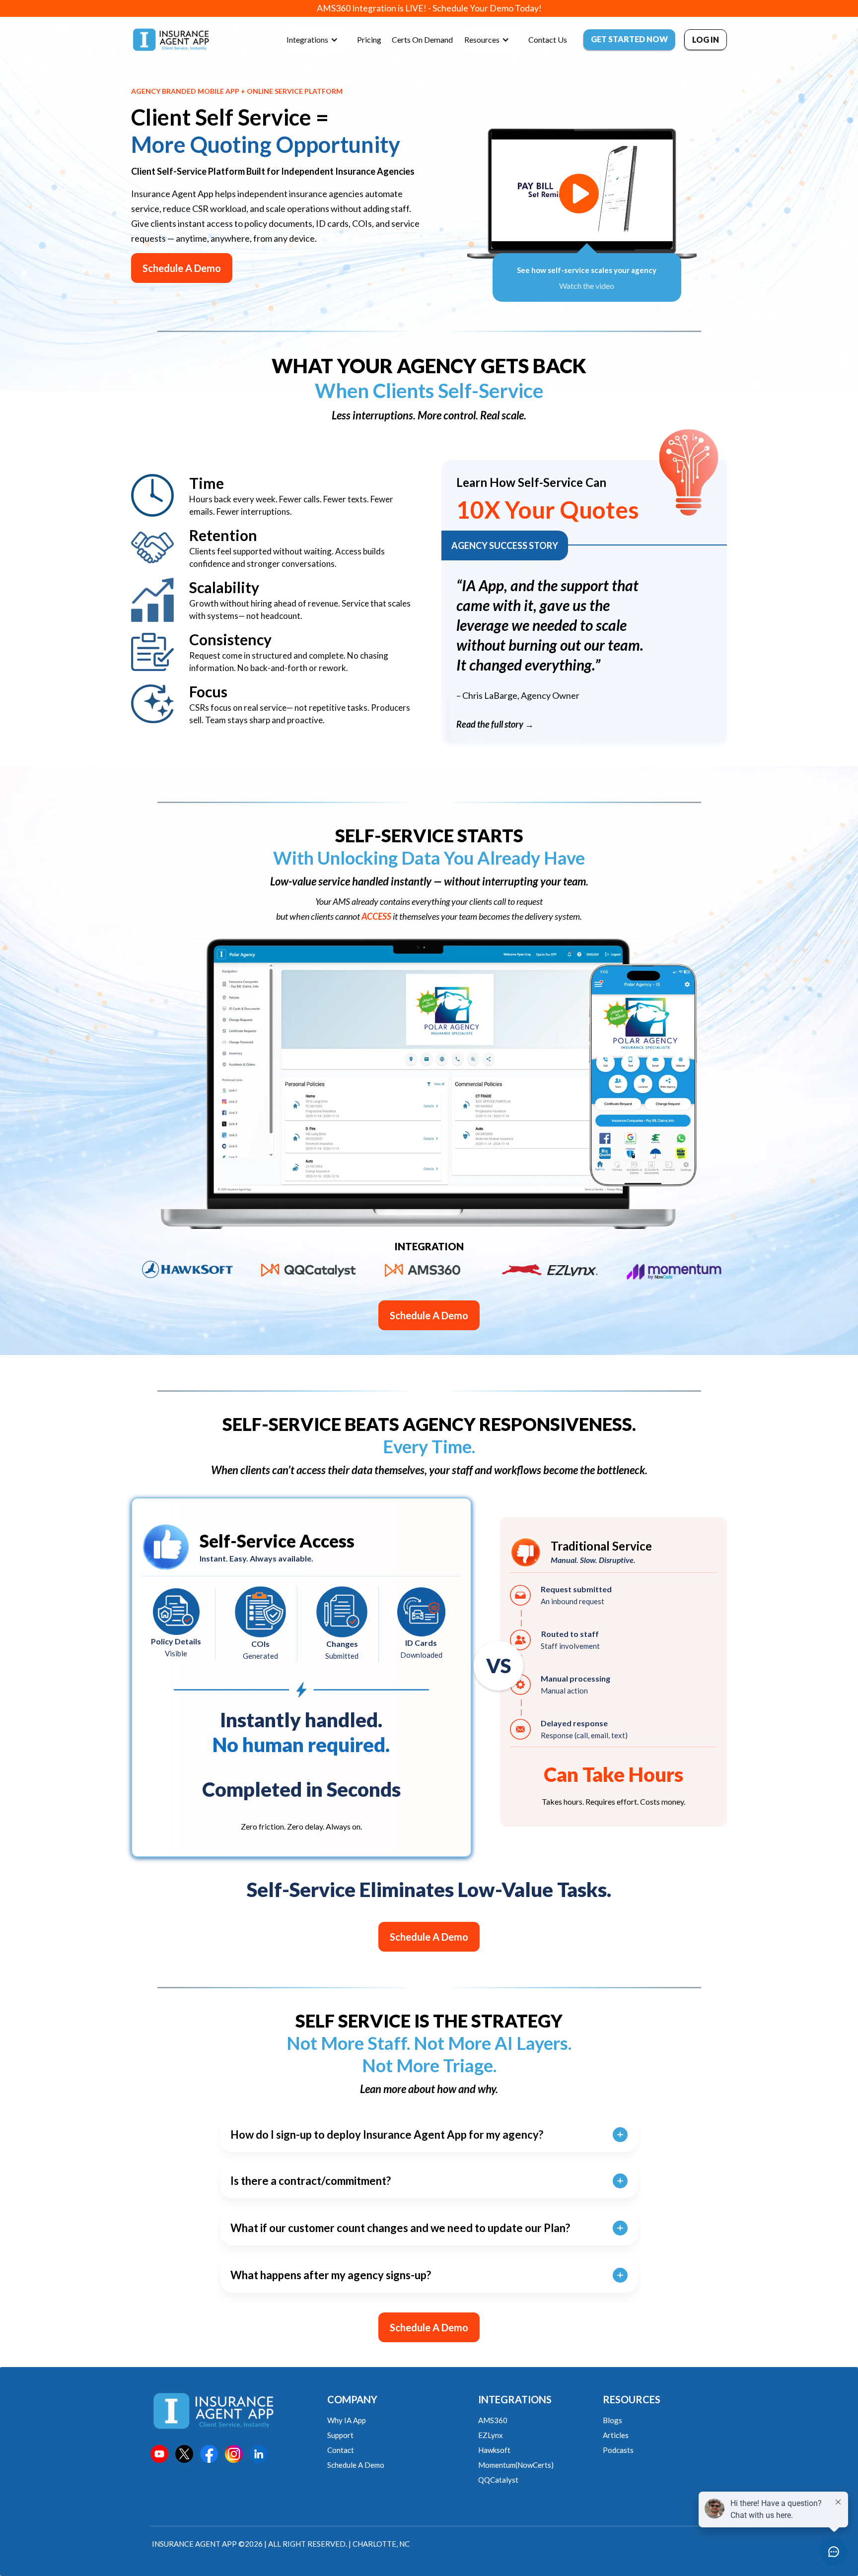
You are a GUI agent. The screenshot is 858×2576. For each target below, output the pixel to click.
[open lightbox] (579, 194)
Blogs (612, 2420)
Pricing (369, 39)
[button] (317, 40)
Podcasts (618, 2450)
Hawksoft (494, 2450)
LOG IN (706, 39)
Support (340, 2435)
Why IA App (347, 2420)
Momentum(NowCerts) (516, 2465)
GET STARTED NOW (629, 39)
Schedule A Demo (182, 268)
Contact (341, 2450)
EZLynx (491, 2435)
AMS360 (493, 2420)
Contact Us (548, 39)
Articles (616, 2435)
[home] (171, 40)
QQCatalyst (498, 2480)
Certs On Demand (422, 39)
